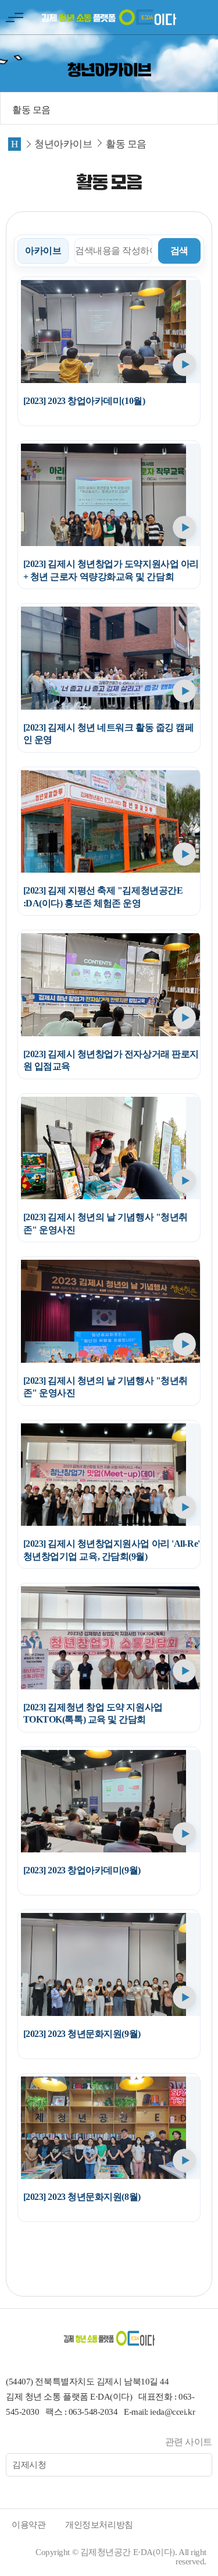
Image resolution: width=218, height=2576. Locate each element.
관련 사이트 (189, 2442)
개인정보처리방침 (99, 2525)
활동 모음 (31, 110)
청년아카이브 (63, 144)
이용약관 (28, 2525)
